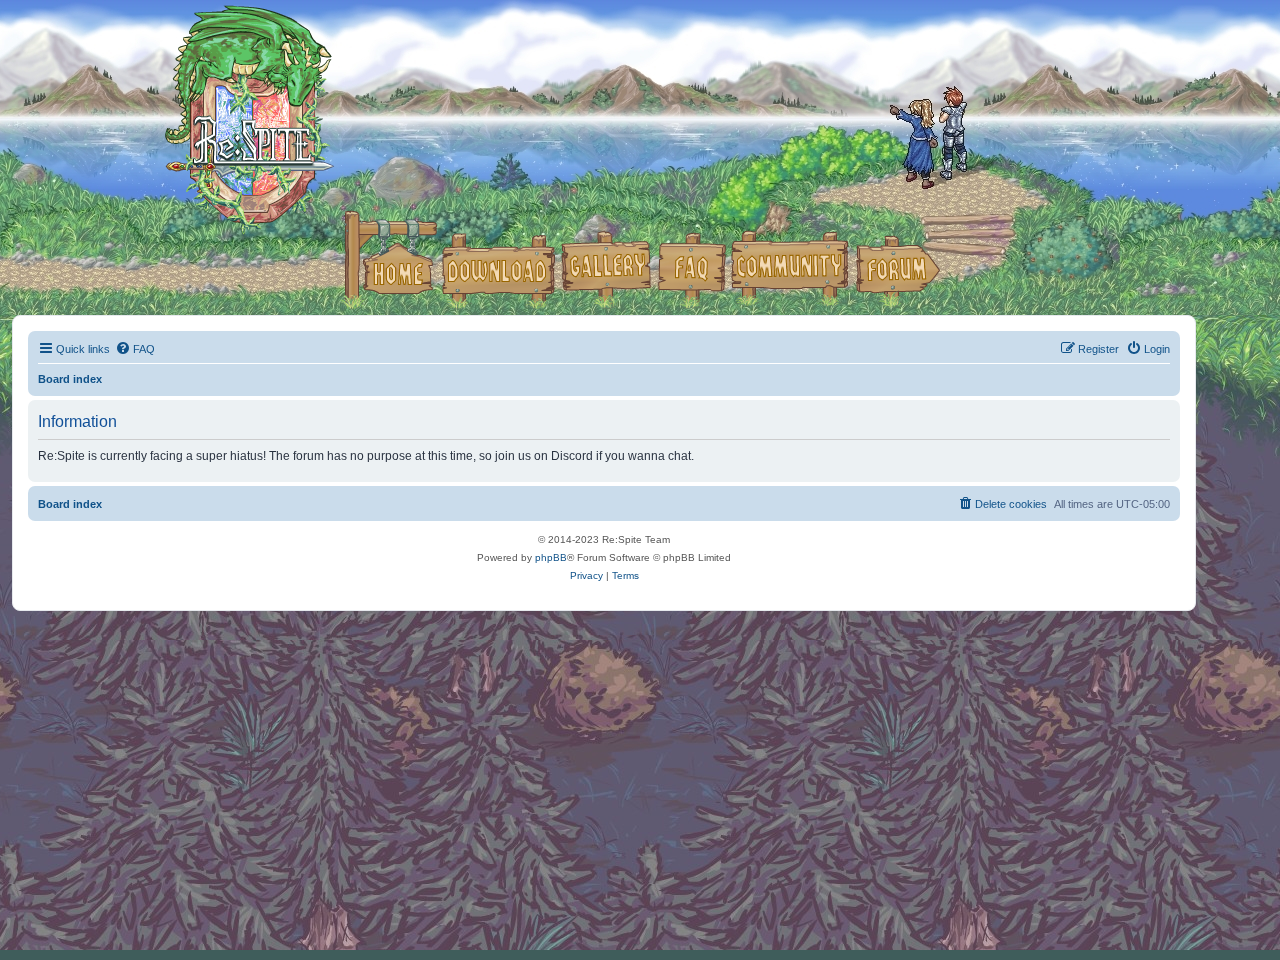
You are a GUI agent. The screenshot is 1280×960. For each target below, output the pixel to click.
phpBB (551, 557)
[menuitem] (135, 349)
